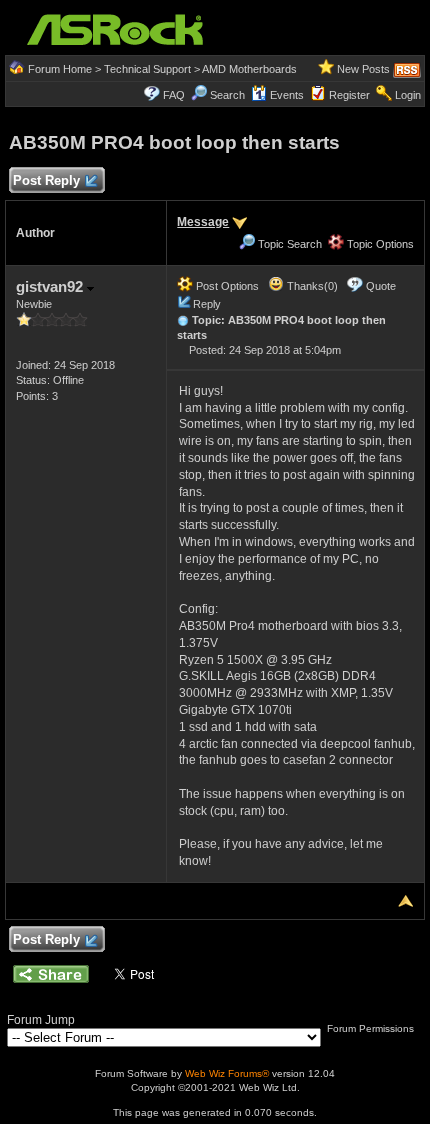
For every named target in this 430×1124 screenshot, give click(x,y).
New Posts (363, 69)
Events (287, 95)
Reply (207, 304)
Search (227, 95)
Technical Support (147, 69)
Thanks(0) (311, 286)
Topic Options (379, 244)
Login (408, 95)
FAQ (174, 95)
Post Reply (46, 180)
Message (203, 222)
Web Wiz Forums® (227, 1073)
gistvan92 (51, 286)
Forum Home (60, 69)
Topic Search (288, 244)
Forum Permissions (372, 1028)
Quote (381, 286)
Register (349, 95)
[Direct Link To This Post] (183, 320)
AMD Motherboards (249, 69)
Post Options (226, 286)
